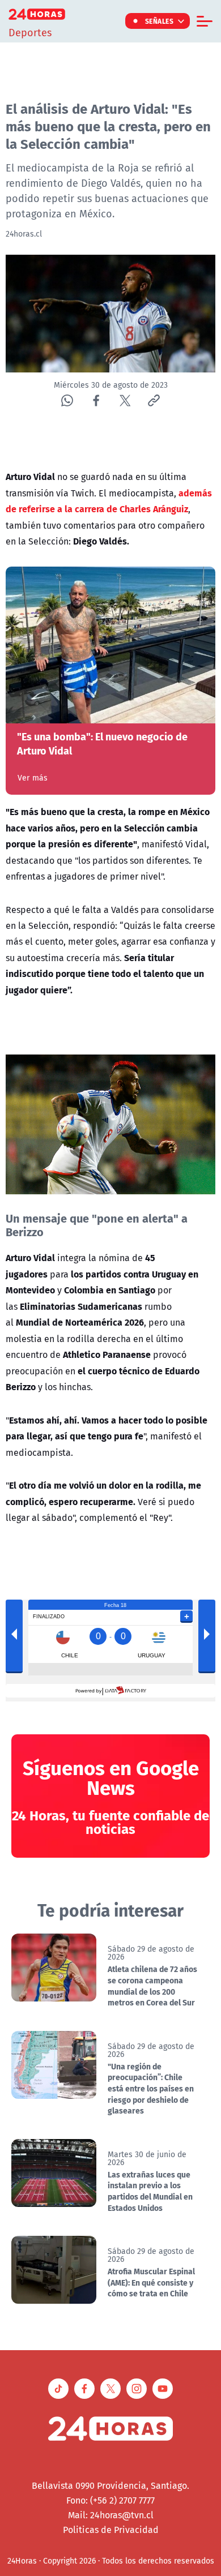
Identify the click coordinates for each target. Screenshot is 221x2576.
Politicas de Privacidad (111, 2530)
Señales (160, 21)
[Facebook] (96, 400)
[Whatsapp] (67, 400)
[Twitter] (125, 400)
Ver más (33, 778)
